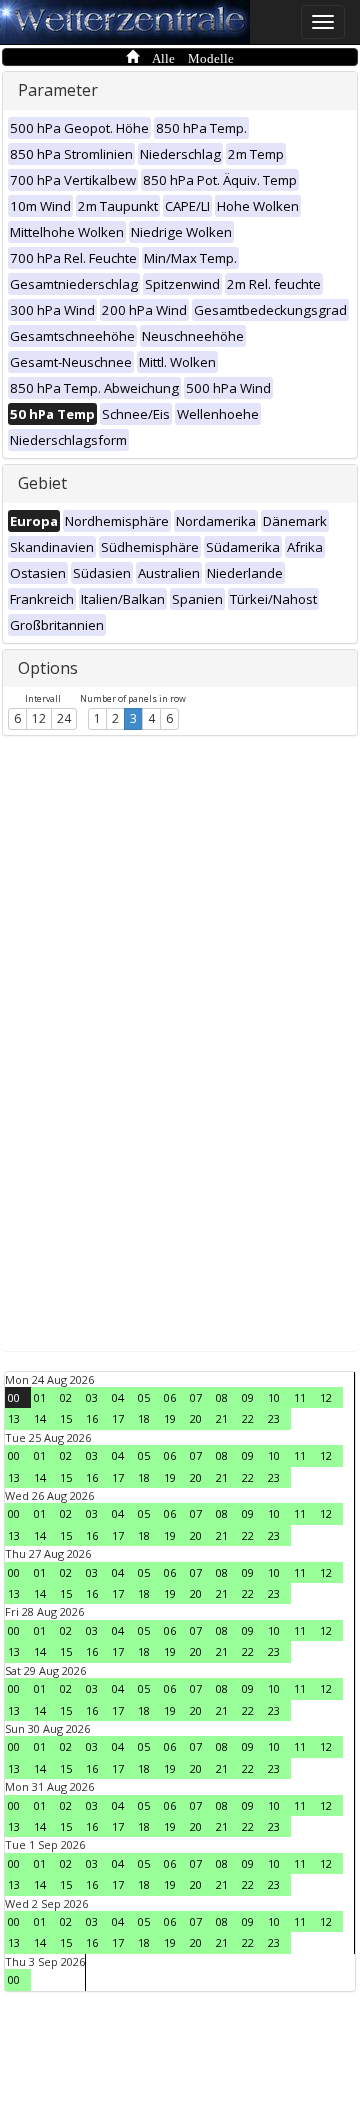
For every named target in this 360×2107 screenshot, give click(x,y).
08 (222, 1397)
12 (39, 718)
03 (92, 1397)
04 (118, 1397)
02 (66, 1397)
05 (144, 1397)
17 (118, 1418)
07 (196, 1397)
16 (92, 1418)
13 (14, 1418)
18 (144, 1418)
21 (222, 1418)
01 (40, 1397)
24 (64, 718)
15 (66, 1418)
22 (248, 1418)
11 (300, 1397)
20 (196, 1418)
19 (170, 1418)
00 (14, 1397)
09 (248, 1397)
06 (170, 1397)
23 (274, 1418)
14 (40, 1418)
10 (274, 1397)
